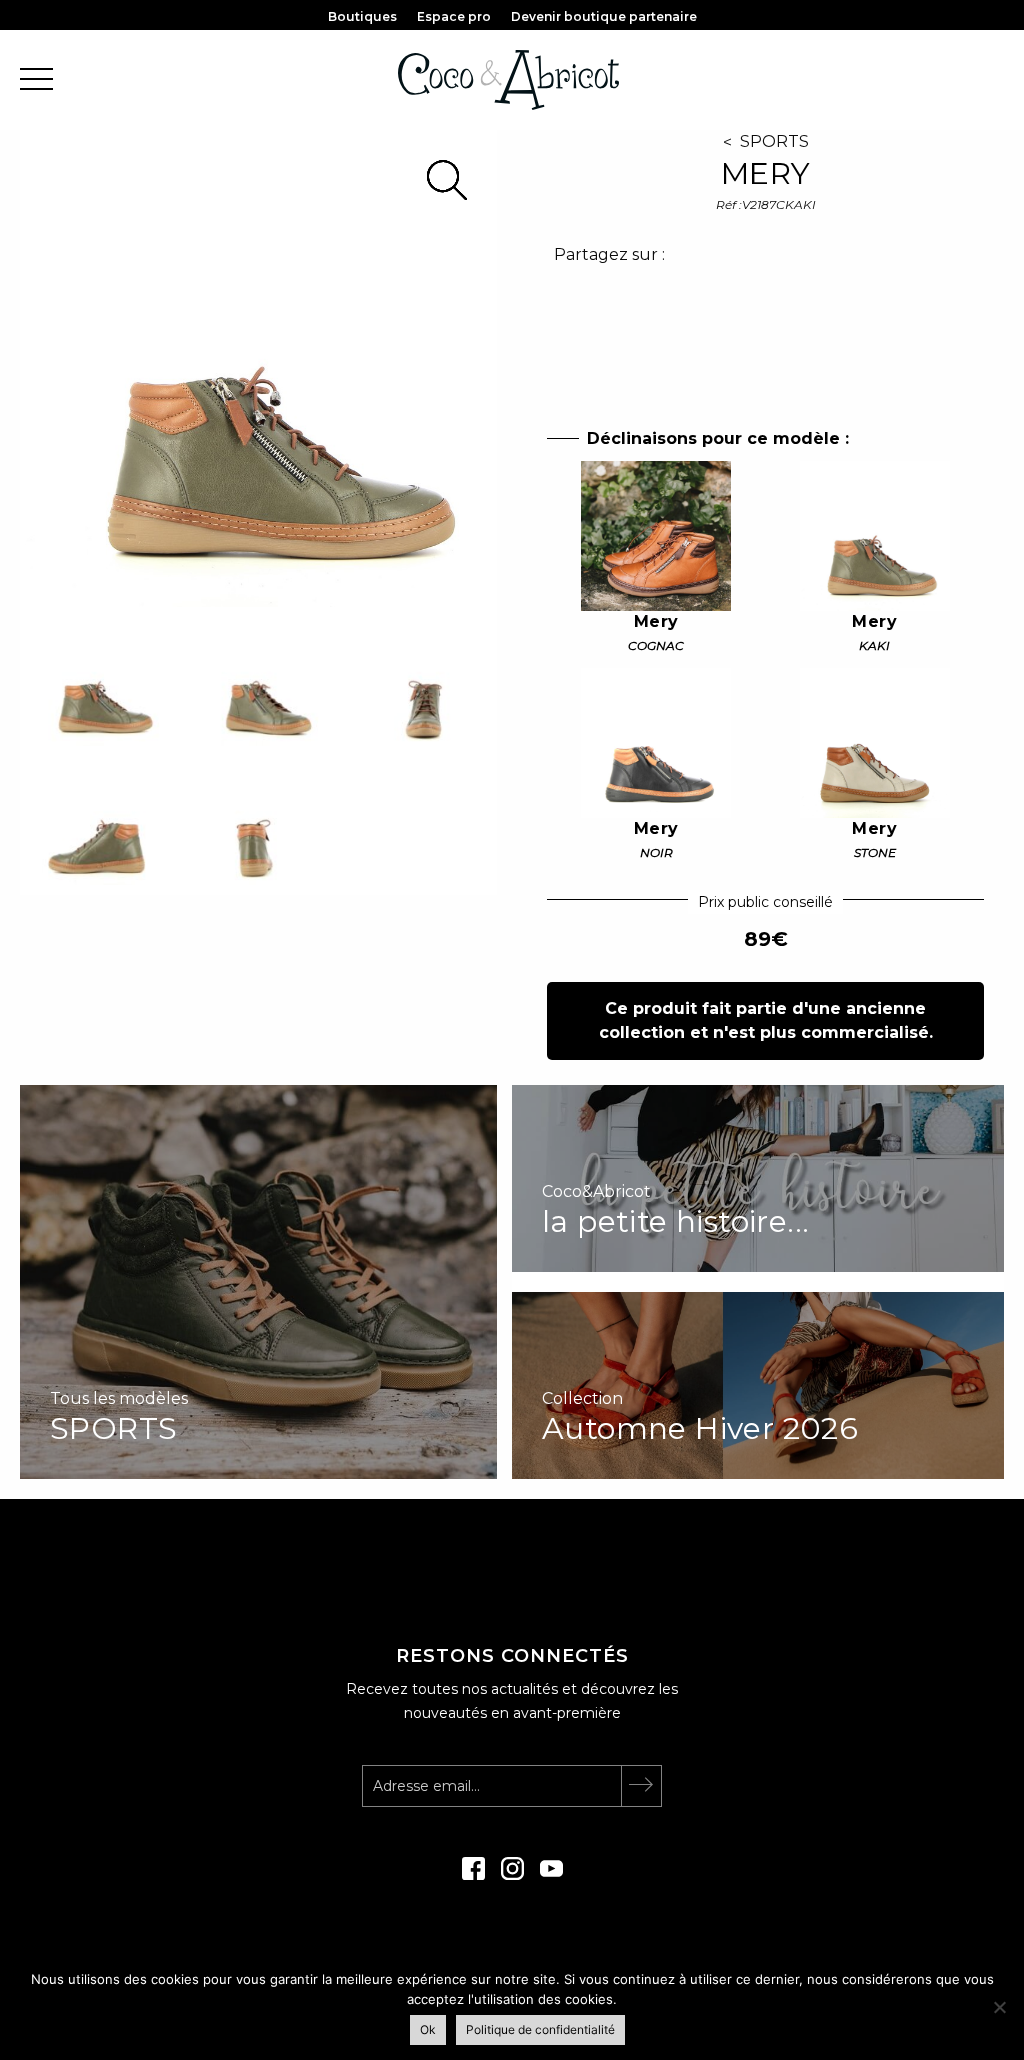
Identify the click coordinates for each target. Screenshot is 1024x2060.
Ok (428, 2029)
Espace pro (454, 16)
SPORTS (774, 141)
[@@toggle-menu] (36, 80)
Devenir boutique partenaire (604, 16)
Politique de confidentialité (540, 2029)
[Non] (999, 2007)
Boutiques (362, 16)
